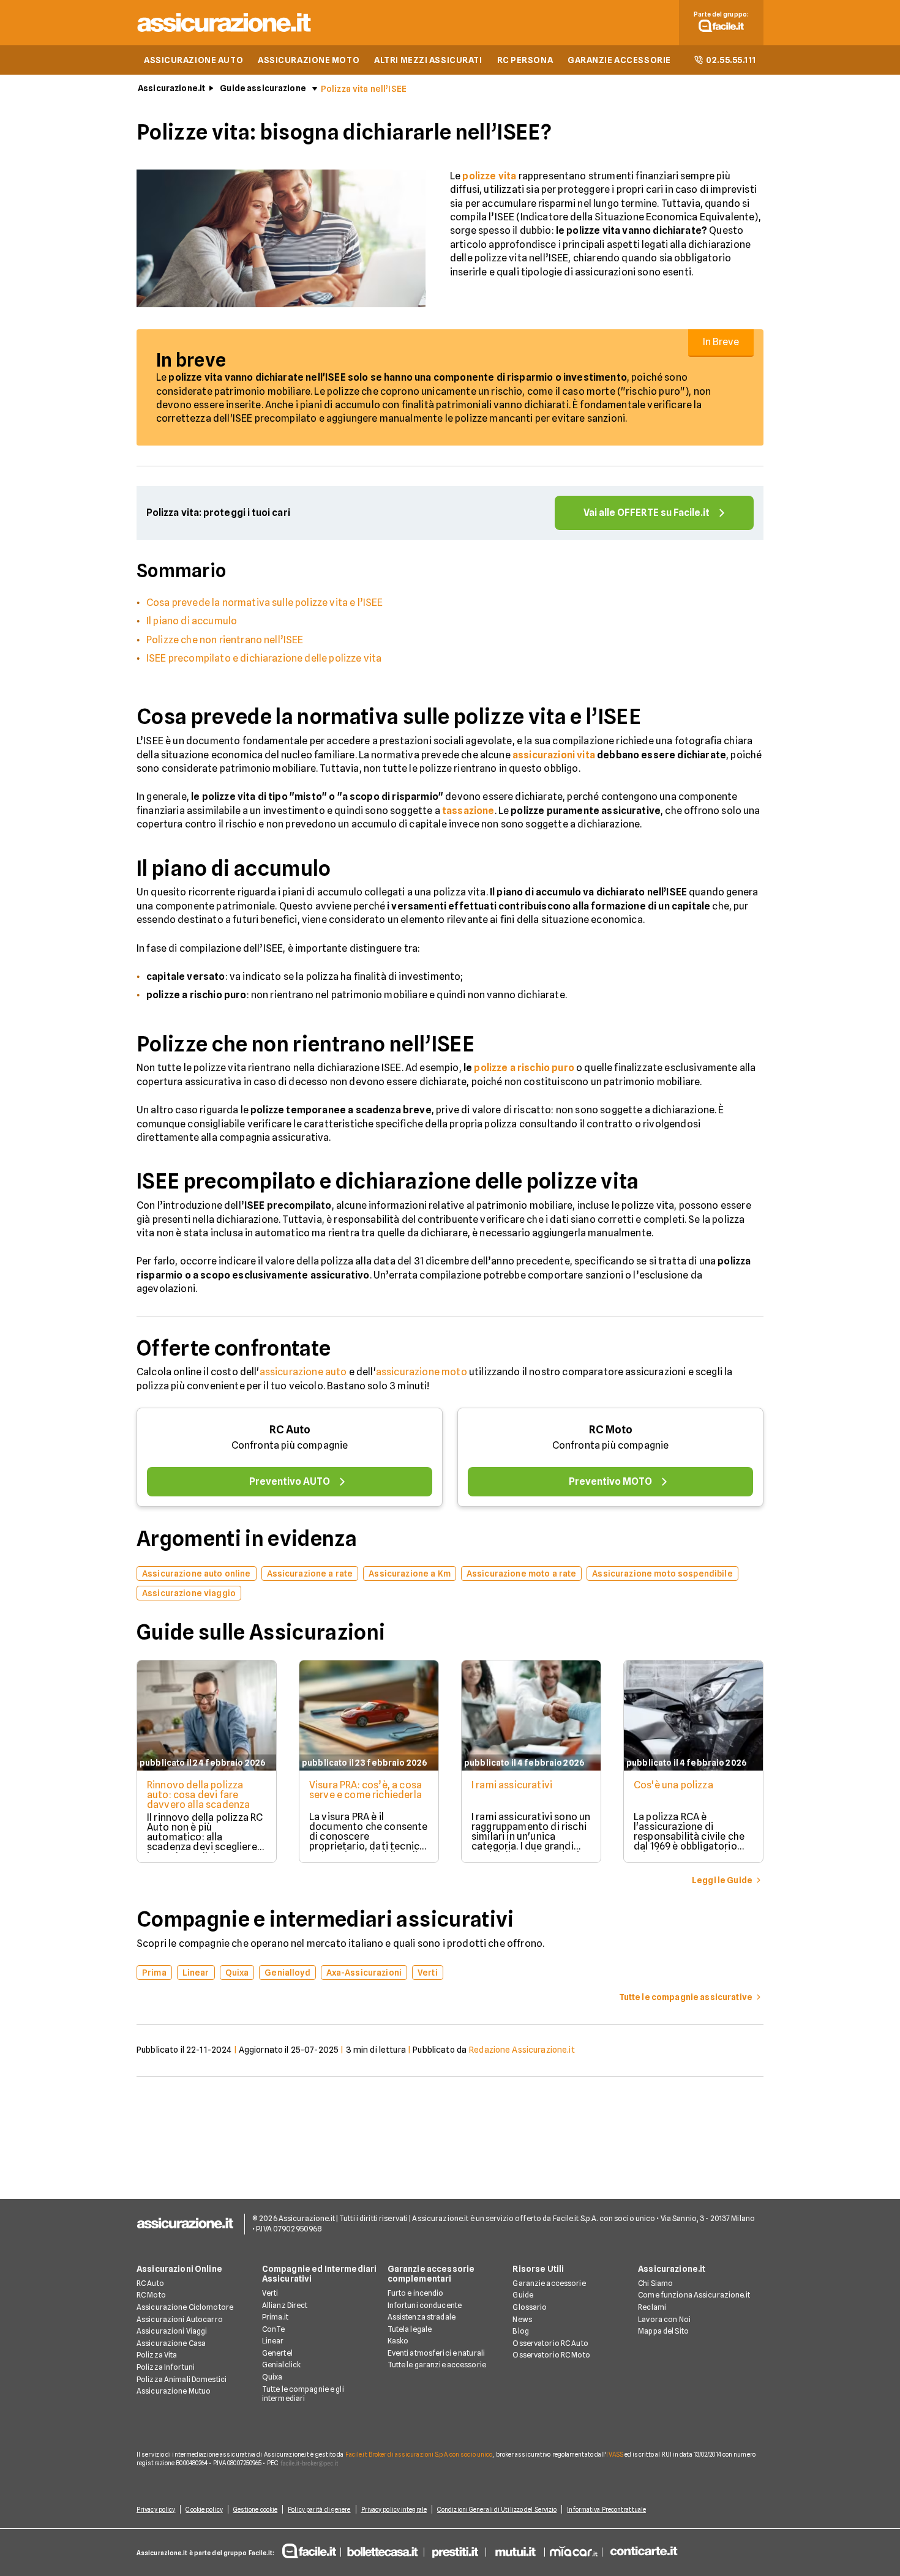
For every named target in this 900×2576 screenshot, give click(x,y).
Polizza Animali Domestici (182, 2379)
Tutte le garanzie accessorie (437, 2365)
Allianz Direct (285, 2305)
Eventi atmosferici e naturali (436, 2353)
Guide (523, 2295)
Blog (520, 2331)
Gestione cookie (256, 2509)
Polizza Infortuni (166, 2367)
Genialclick (281, 2365)
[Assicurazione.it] (225, 34)
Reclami (652, 2307)
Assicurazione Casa (171, 2343)
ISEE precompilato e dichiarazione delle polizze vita (264, 658)
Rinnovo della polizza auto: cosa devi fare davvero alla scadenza (198, 1795)
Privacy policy (156, 2509)
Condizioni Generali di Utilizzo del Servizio (497, 2509)
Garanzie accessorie (549, 2283)
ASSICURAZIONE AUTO (193, 60)
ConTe (274, 2329)
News (522, 2319)
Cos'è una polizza (673, 1785)
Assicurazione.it (171, 88)
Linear (273, 2341)
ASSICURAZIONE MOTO (309, 60)
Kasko (398, 2341)
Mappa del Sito (663, 2331)
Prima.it (275, 2317)
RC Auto (290, 1429)
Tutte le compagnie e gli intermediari (303, 2394)
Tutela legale (410, 2329)
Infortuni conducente (425, 2305)
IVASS (615, 2454)
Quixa (272, 2377)
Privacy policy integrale (394, 2509)
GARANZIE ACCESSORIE (619, 60)
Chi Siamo (655, 2283)
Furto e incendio (416, 2293)
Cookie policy (204, 2509)
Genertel (277, 2353)
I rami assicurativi (512, 1785)
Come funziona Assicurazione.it (694, 2295)
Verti (270, 2293)
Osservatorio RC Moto (551, 2355)
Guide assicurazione (263, 88)
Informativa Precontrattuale (606, 2509)
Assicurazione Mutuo (174, 2391)
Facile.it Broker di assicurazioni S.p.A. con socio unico (419, 2454)
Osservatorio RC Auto (550, 2343)
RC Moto (611, 1429)
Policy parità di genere (319, 2509)
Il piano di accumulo (192, 621)
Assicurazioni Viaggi (172, 2331)
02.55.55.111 (731, 60)
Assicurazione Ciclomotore (185, 2307)
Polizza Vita (157, 2355)
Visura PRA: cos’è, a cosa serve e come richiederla (366, 1790)
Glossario (530, 2307)
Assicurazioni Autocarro (180, 2319)
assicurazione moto (422, 1372)
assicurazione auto (303, 1372)
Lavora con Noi (664, 2319)
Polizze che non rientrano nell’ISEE (225, 640)
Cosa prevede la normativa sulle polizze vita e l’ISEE (264, 603)
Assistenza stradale (422, 2317)
